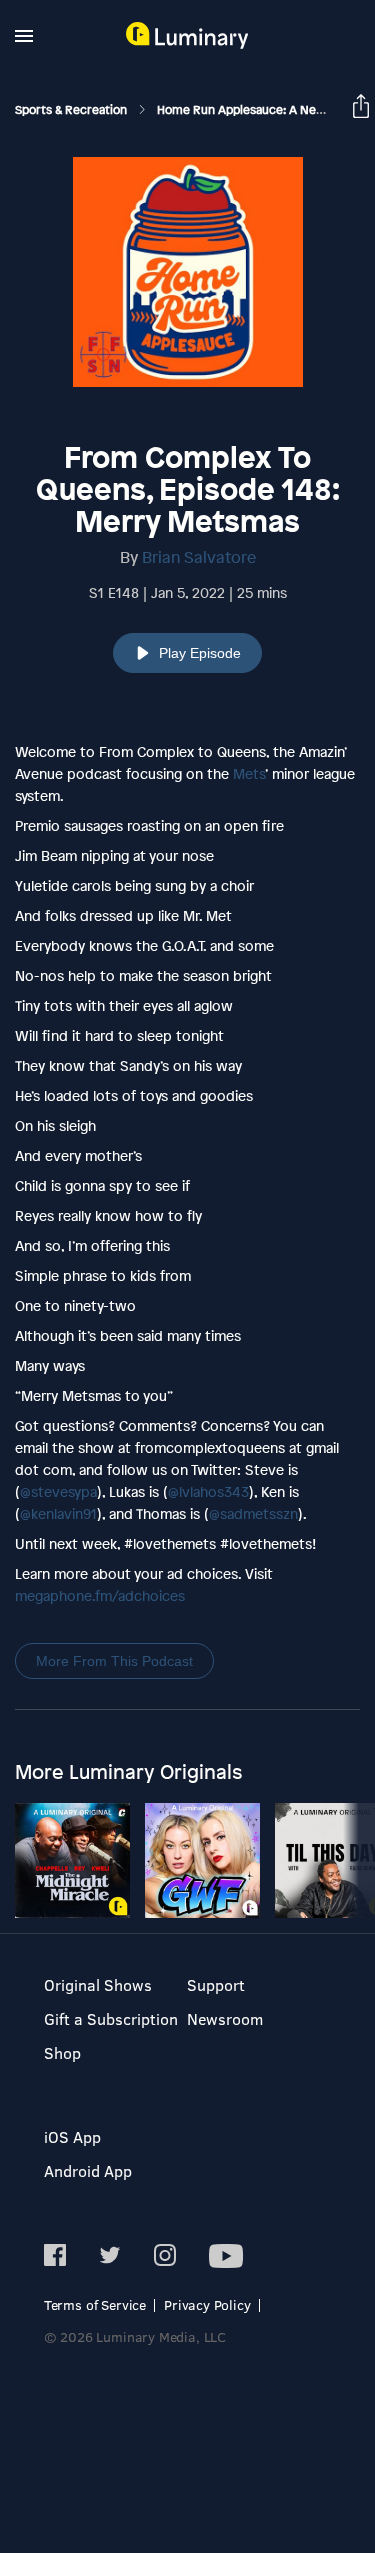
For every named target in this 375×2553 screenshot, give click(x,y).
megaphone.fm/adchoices (100, 1595)
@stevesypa (58, 1491)
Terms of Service (95, 2304)
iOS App (72, 2136)
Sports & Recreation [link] (72, 110)
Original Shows (98, 1984)
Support (216, 1984)
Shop (62, 2052)
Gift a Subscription (111, 2018)
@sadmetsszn (253, 1513)
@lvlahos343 (208, 1491)
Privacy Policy (207, 2304)
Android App (88, 2170)
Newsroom (225, 2018)
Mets (249, 773)
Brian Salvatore (199, 557)
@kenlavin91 (58, 1513)
